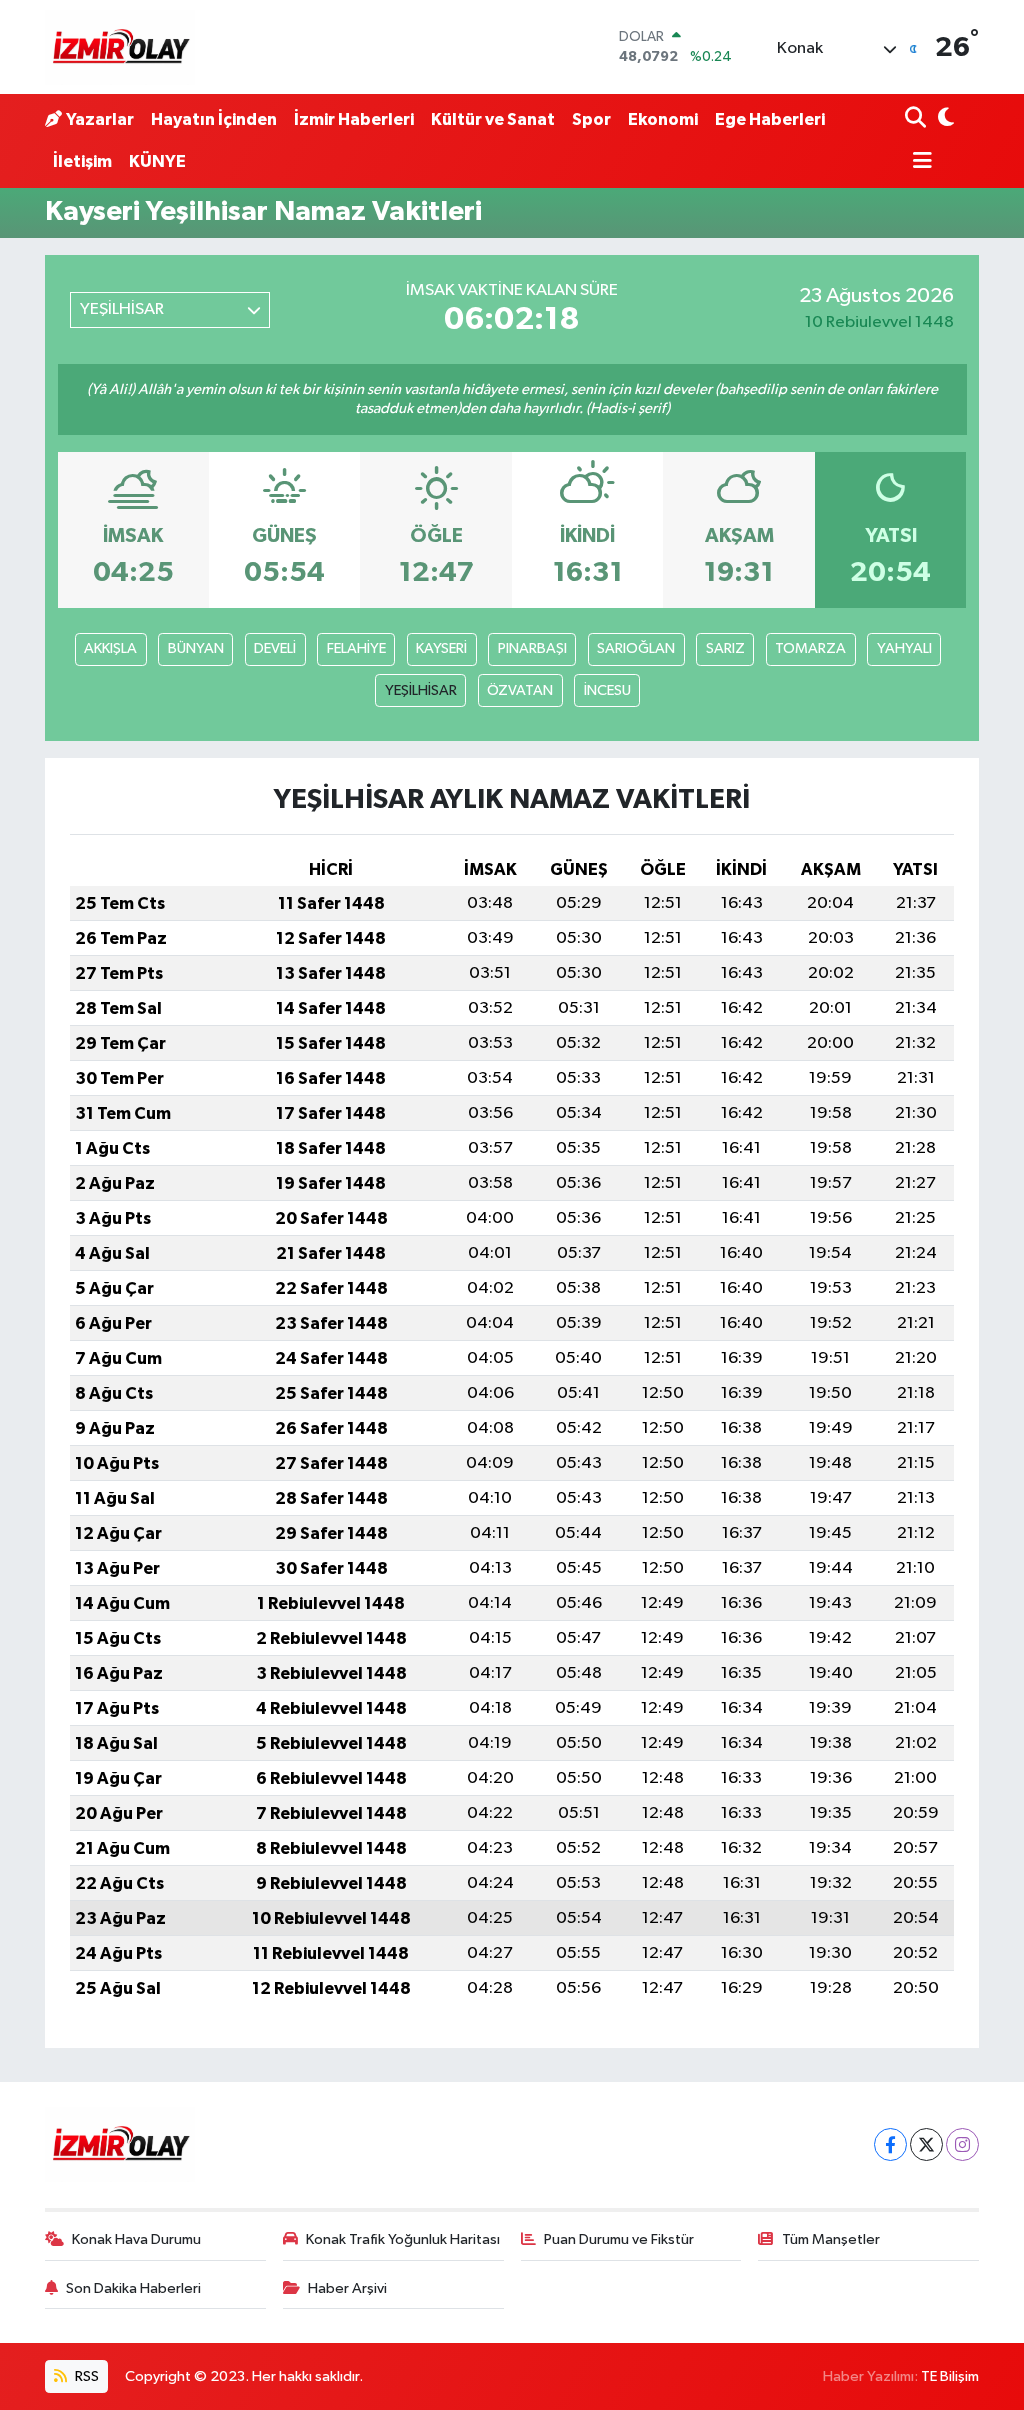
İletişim (82, 161)
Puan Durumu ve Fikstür (619, 2239)
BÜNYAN (196, 648)
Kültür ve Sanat (493, 119)
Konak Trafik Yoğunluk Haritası (403, 2239)
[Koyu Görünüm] (944, 119)
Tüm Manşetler (831, 2239)
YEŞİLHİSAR (421, 690)
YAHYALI (904, 648)
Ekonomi (663, 119)
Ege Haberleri (770, 119)
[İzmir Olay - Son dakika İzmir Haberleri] (120, 47)
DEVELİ (275, 648)
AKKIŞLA (110, 648)
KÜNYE (157, 161)
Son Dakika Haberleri (133, 2288)
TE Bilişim (950, 2376)
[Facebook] (890, 2144)
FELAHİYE (356, 648)
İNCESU (607, 690)
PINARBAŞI (532, 648)
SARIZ (725, 648)
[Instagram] (962, 2144)
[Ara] (917, 119)
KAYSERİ (441, 648)
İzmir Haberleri (354, 119)
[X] (926, 2144)
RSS (85, 2376)
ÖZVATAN (520, 690)
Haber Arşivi (347, 2288)
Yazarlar (100, 119)
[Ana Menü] (919, 162)
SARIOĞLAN (636, 648)
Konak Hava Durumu (136, 2239)
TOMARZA (810, 648)
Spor (591, 119)
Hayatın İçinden (214, 119)
